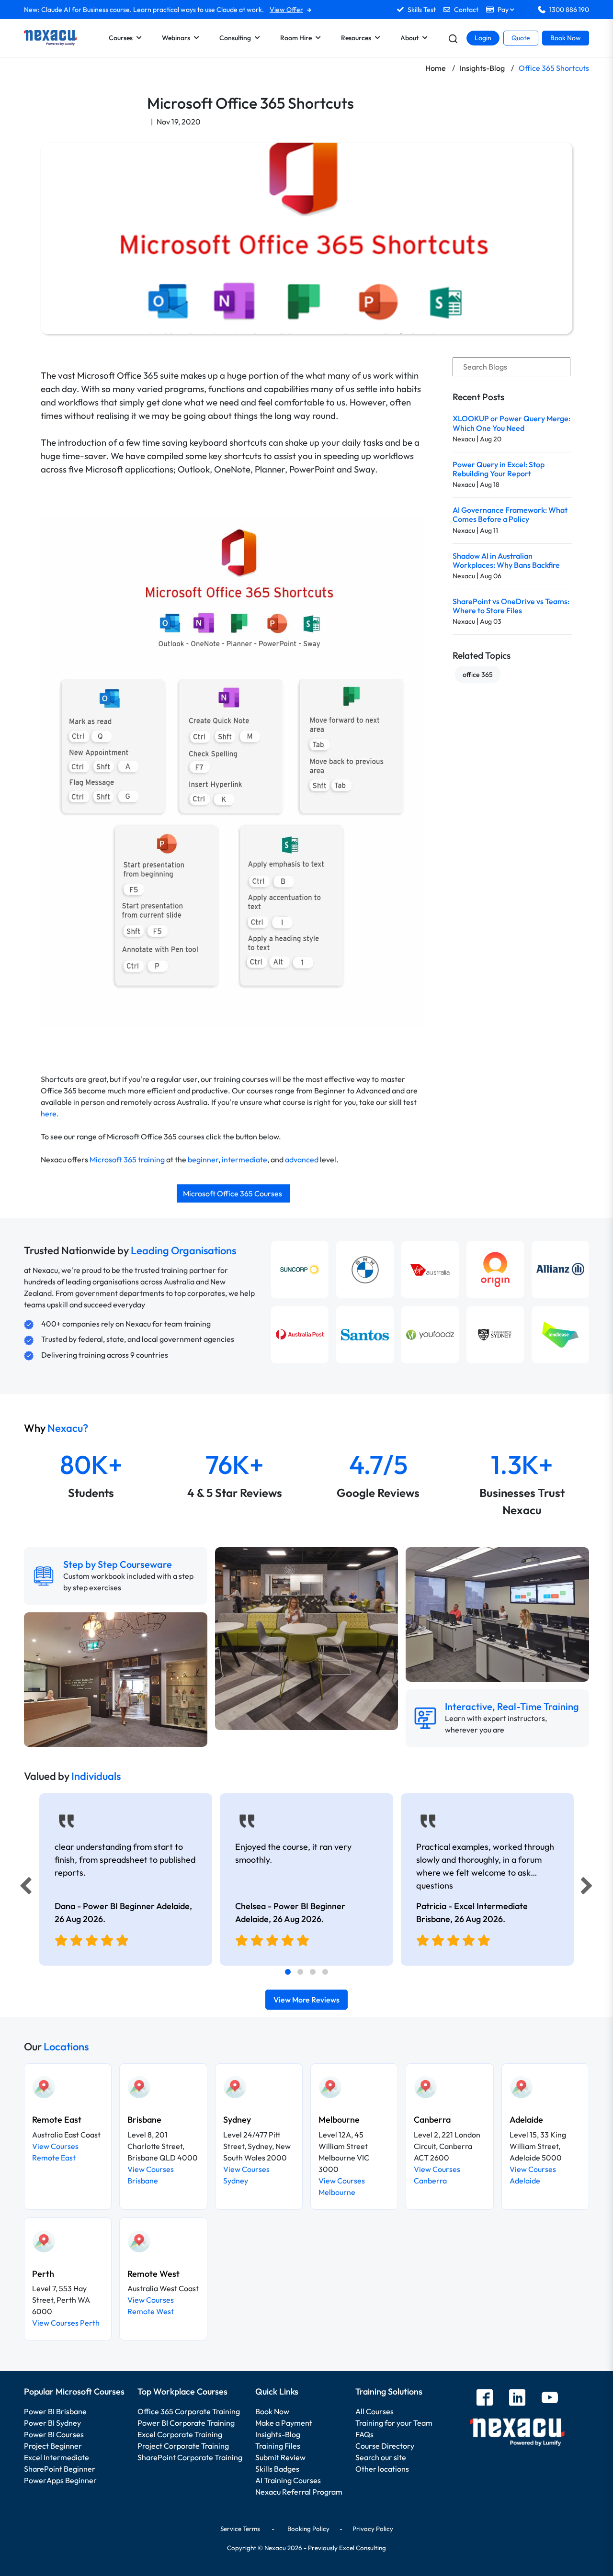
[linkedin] (517, 2399)
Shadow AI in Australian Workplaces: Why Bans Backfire (506, 560)
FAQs (364, 2434)
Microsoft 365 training (127, 1159)
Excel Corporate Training (180, 2434)
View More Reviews (306, 2000)
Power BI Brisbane (55, 2411)
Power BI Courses (54, 2434)
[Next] (588, 1888)
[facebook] (485, 2399)
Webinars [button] (176, 38)
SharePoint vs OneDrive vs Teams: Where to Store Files (511, 606)
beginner (203, 1159)
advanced (302, 1159)
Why (56, 1428)
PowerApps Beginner (60, 2480)
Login (483, 38)
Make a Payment (284, 2423)
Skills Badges (277, 2469)
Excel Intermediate (57, 2457)
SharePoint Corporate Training (190, 2457)
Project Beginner (53, 2446)
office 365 (478, 675)
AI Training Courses (288, 2480)
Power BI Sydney (52, 2423)
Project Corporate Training (183, 2446)
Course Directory (385, 2446)
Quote (521, 38)
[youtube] (550, 2399)
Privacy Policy (373, 2529)
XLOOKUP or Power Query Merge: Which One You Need (511, 423)
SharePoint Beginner (60, 2469)
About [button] (409, 38)
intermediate (244, 1159)
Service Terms (240, 2529)
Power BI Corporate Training (186, 2423)
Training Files (278, 2446)
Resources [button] (356, 38)
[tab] (288, 1972)
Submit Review (280, 2457)
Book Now (566, 38)
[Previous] (23, 1888)
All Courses (375, 2411)
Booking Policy (308, 2529)
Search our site (381, 2457)
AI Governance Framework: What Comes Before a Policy (510, 514)
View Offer (286, 10)
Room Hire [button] (296, 38)
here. (50, 1114)
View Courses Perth (66, 2323)
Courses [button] (121, 38)
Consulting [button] (235, 38)
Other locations (382, 2469)
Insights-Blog (278, 2434)
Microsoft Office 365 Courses (233, 1193)
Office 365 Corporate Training (189, 2411)
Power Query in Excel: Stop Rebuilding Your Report (499, 469)
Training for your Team (394, 2423)
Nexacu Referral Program (299, 2492)
